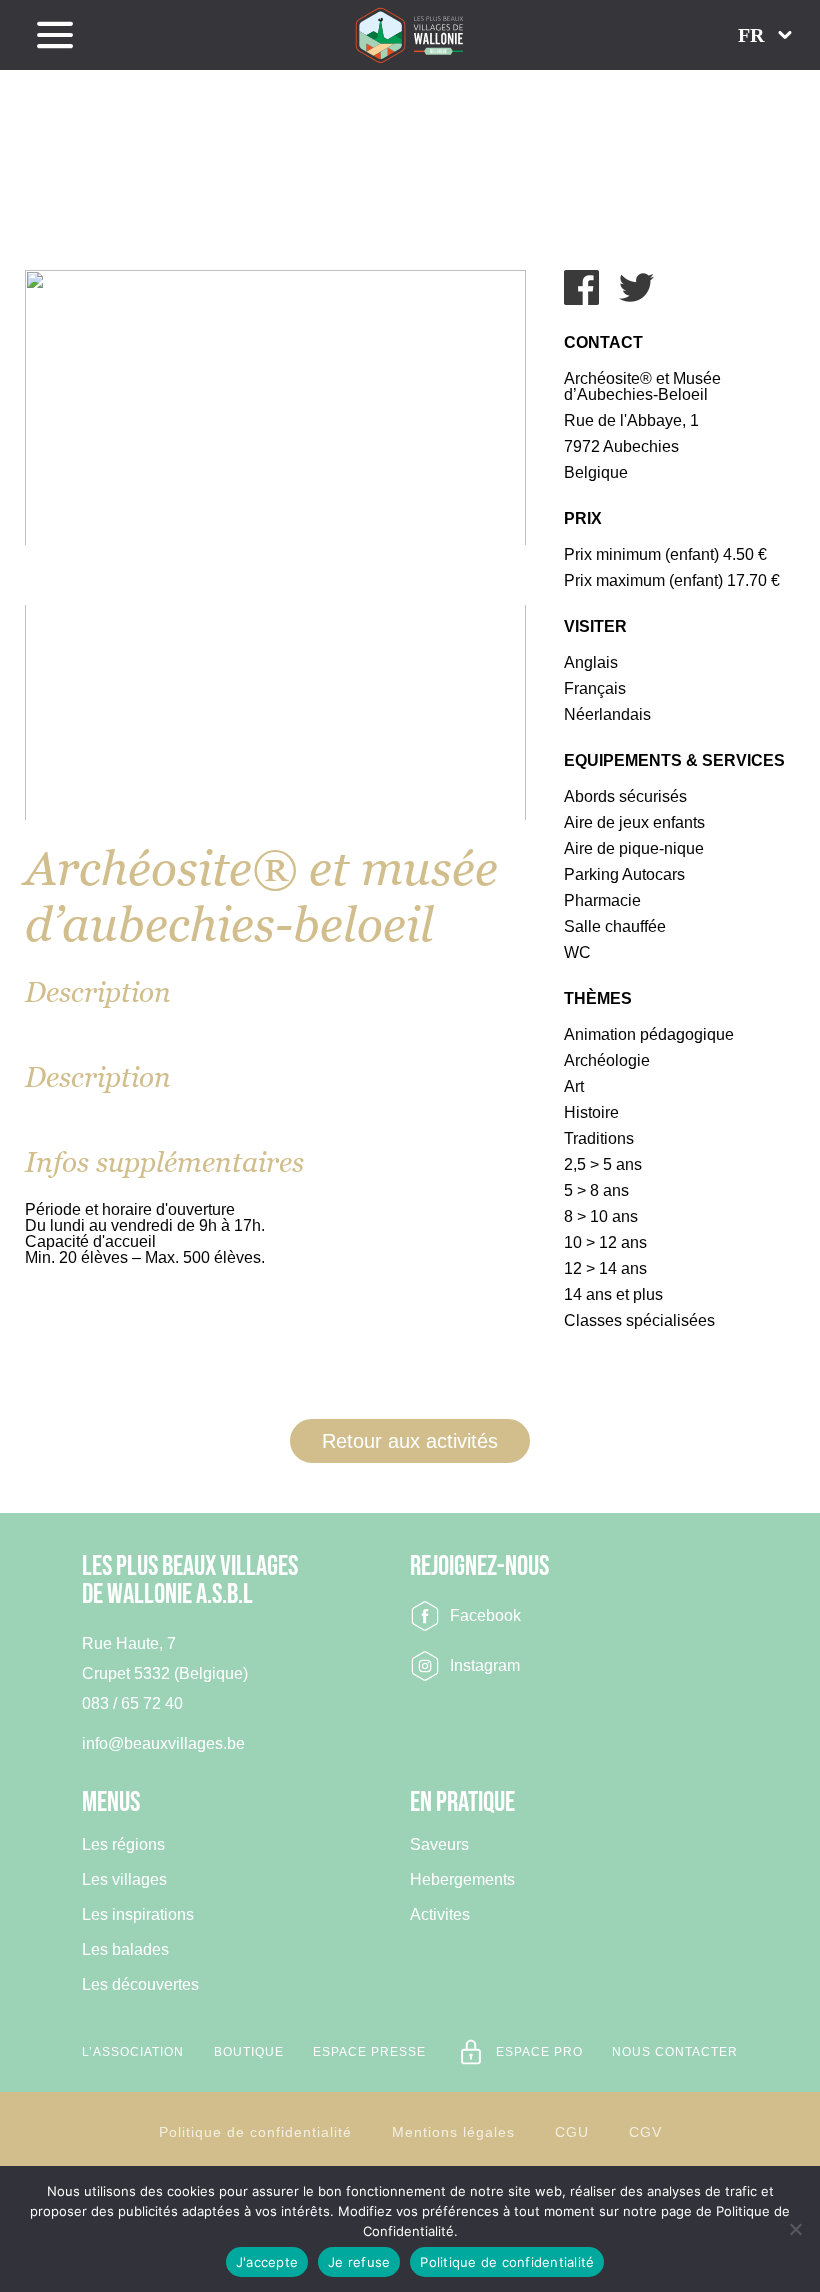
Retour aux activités (410, 1441)
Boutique (249, 2052)
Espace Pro (539, 2052)
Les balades (125, 1950)
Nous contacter (675, 2052)
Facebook (485, 1615)
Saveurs (439, 1845)
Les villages (124, 1880)
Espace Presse (369, 2052)
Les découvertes (140, 1985)
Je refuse (359, 2262)
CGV (645, 2132)
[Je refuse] (795, 2229)
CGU (572, 2132)
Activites (440, 1915)
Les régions (123, 1845)
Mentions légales (453, 2132)
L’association (133, 2052)
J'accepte (267, 2262)
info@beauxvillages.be (163, 1743)
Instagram (485, 1665)
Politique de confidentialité (255, 2132)
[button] (765, 35)
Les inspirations (138, 1915)
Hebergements (462, 1880)
